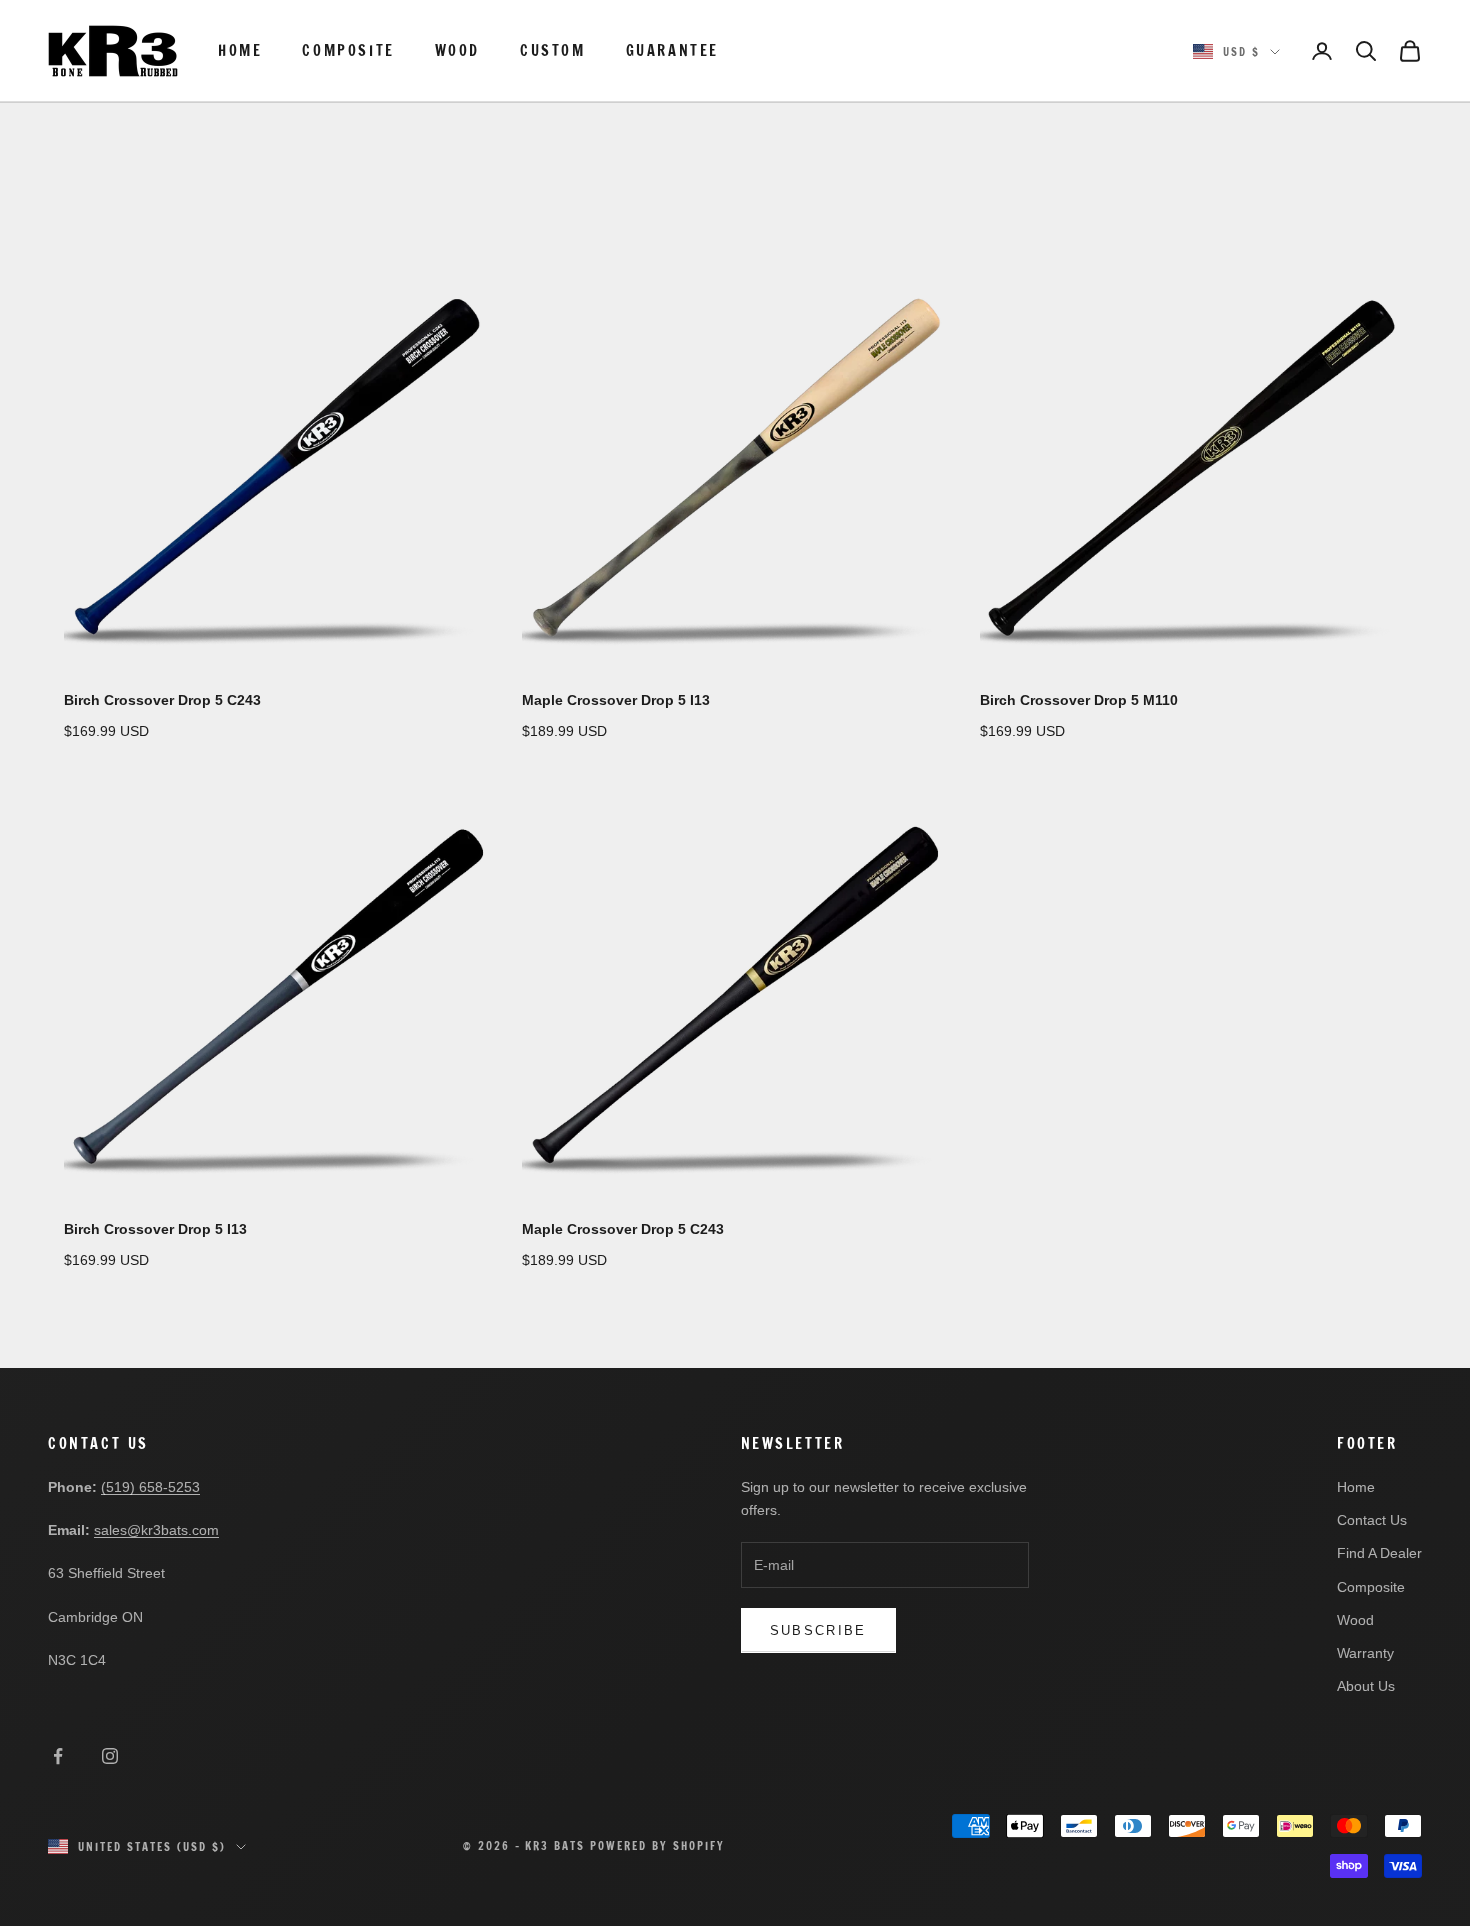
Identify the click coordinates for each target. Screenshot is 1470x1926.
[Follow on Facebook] (58, 1756)
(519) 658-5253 (150, 1487)
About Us (1366, 1686)
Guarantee (672, 50)
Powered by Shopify (657, 1846)
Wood (457, 50)
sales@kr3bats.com (156, 1530)
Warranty (1365, 1653)
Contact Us (1372, 1520)
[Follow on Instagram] (110, 1756)
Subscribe (818, 1630)
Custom (553, 50)
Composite (348, 50)
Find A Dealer (1379, 1553)
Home (240, 50)
